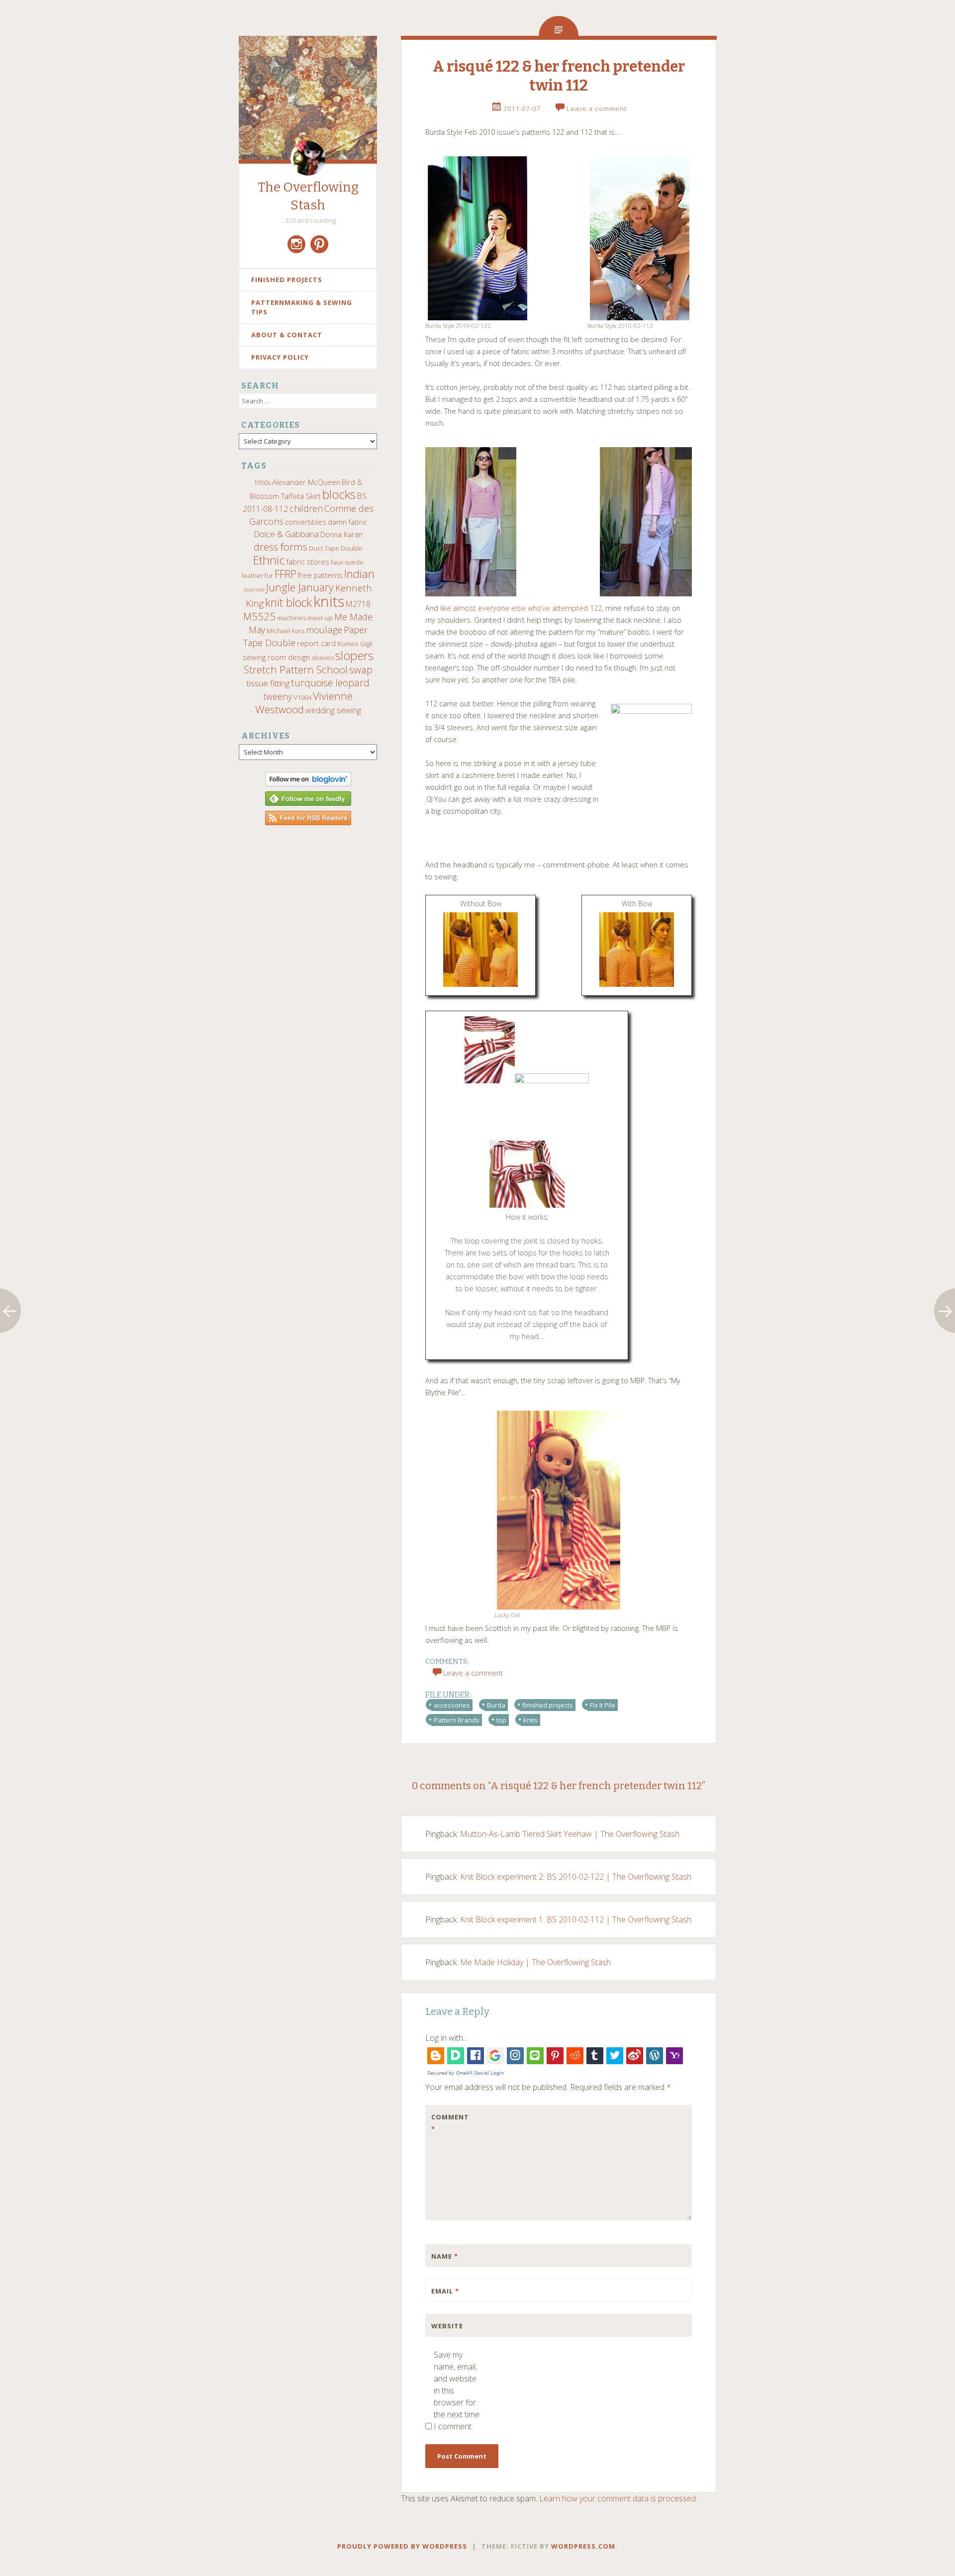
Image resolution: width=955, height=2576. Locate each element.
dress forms (281, 547)
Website (447, 2326)
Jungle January (300, 587)
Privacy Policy (280, 357)
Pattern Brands (457, 1720)
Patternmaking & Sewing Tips (302, 307)
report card (316, 643)
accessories (452, 1705)
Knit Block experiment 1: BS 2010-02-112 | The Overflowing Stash (576, 1919)
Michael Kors (286, 631)
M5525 (259, 616)
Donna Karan (341, 534)
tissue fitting (268, 683)
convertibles (306, 522)
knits (329, 601)
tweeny (278, 696)
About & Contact (287, 335)
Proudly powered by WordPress (402, 2546)
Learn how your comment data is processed (618, 2498)
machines (291, 618)
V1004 (302, 697)
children (306, 508)
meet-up (320, 618)
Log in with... (446, 2038)
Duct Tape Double (336, 548)
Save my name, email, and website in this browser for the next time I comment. (457, 2390)
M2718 (358, 604)
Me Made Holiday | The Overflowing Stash (535, 1962)
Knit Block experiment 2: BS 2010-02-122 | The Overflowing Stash (576, 1877)
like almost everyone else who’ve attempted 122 (521, 608)
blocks (339, 494)
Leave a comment (597, 108)
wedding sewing (333, 710)
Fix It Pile (603, 1705)
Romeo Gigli (355, 644)
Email (445, 2291)
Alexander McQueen (306, 482)
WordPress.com (583, 2546)
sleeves (323, 658)
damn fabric (347, 522)
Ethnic (269, 560)
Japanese (254, 589)
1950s (262, 482)
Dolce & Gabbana (286, 534)
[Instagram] (296, 244)
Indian (359, 574)
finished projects (548, 1705)
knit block (288, 603)
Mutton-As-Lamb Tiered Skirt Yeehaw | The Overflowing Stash (570, 1834)
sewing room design (276, 657)
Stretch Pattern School (296, 669)
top (501, 1720)
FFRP (286, 574)
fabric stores (308, 562)
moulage (324, 629)
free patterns (320, 575)
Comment (450, 2123)
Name (445, 2256)
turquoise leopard (330, 683)
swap (361, 669)
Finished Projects (287, 280)
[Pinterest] (319, 244)
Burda (496, 1705)
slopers (354, 656)
